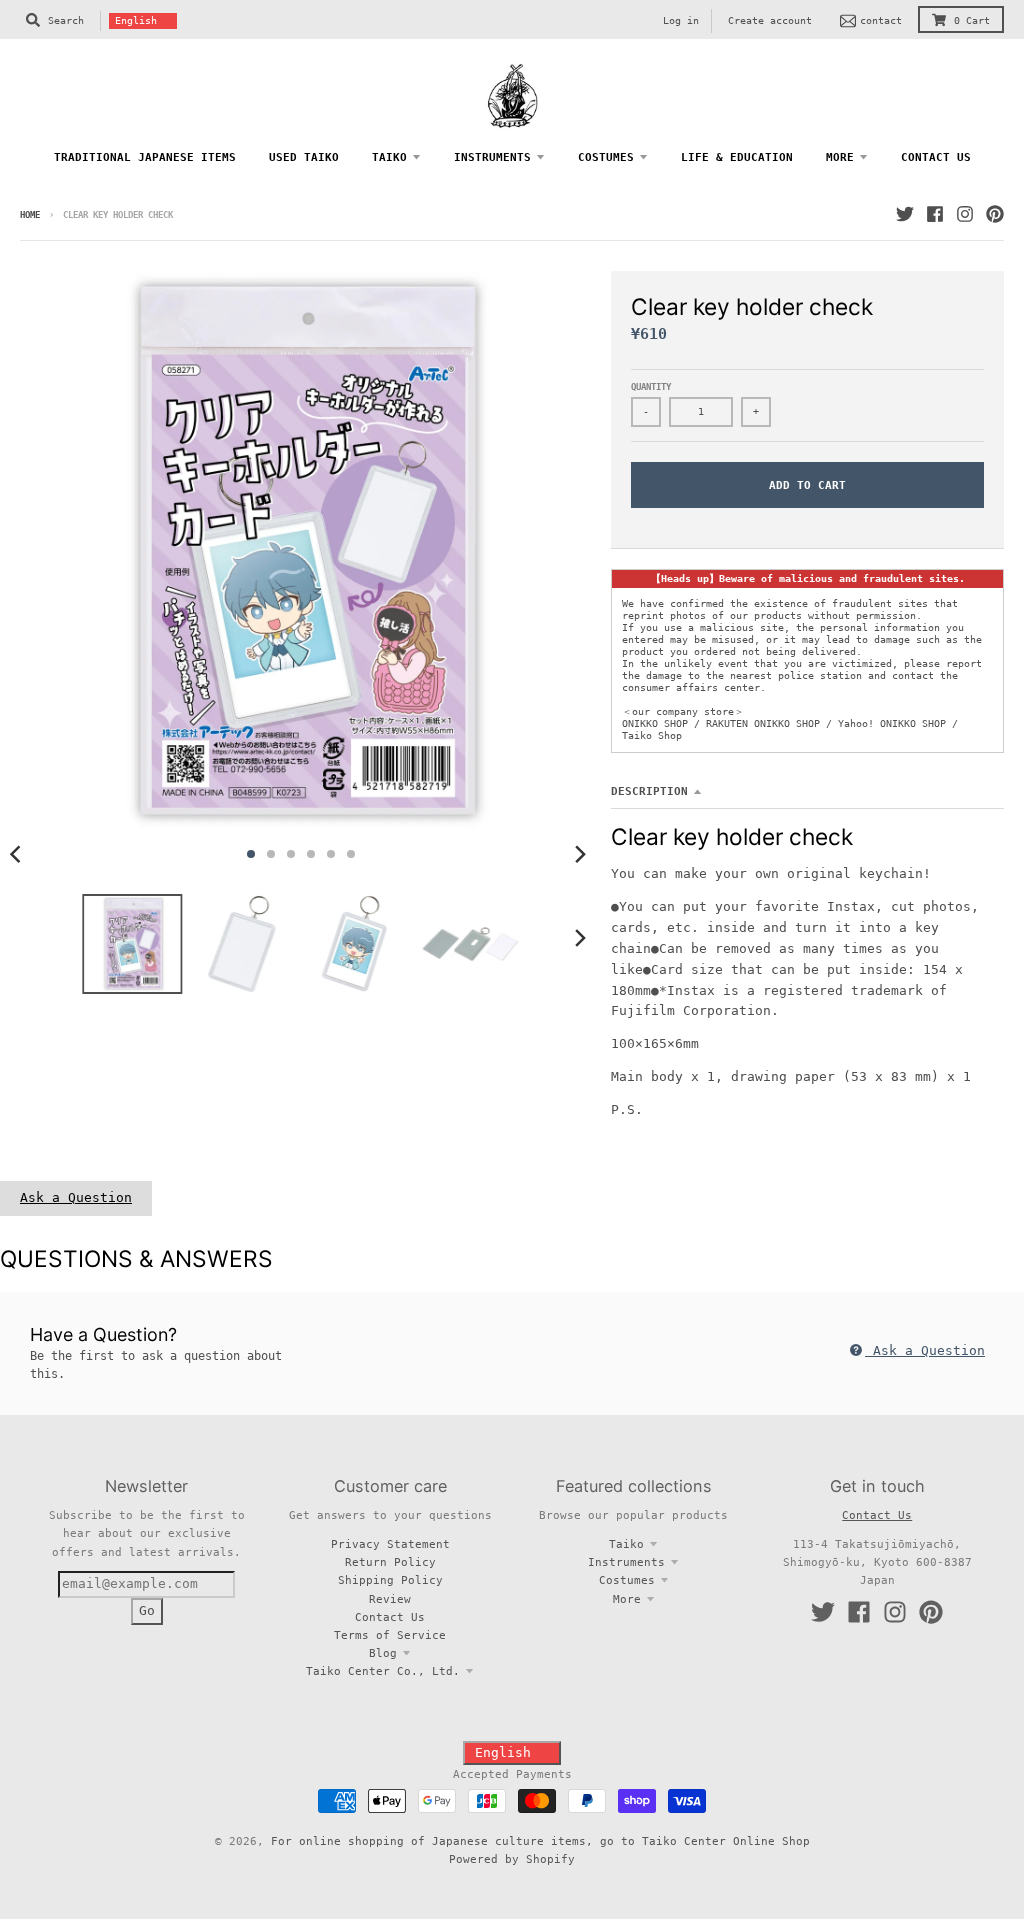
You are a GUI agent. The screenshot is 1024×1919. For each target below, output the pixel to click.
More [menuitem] (840, 157)
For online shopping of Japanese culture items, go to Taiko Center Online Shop (540, 1841)
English (136, 20)
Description (649, 791)
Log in (681, 20)
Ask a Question (76, 1197)
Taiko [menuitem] (389, 157)
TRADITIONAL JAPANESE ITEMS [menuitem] (145, 157)
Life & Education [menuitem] (737, 157)
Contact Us (390, 1617)
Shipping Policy (390, 1580)
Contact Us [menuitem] (936, 157)
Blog (383, 1653)
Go (147, 1610)
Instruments (626, 1562)
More (627, 1599)
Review (390, 1599)
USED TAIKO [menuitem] (304, 157)
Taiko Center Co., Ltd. (383, 1671)
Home (30, 215)
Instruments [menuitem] (492, 157)
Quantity (651, 387)
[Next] (579, 854)
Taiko (626, 1544)
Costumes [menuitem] (606, 157)
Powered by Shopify (512, 1859)
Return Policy (390, 1562)
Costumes (627, 1580)
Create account (770, 20)
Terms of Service (390, 1635)
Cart (972, 20)
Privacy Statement (390, 1544)
